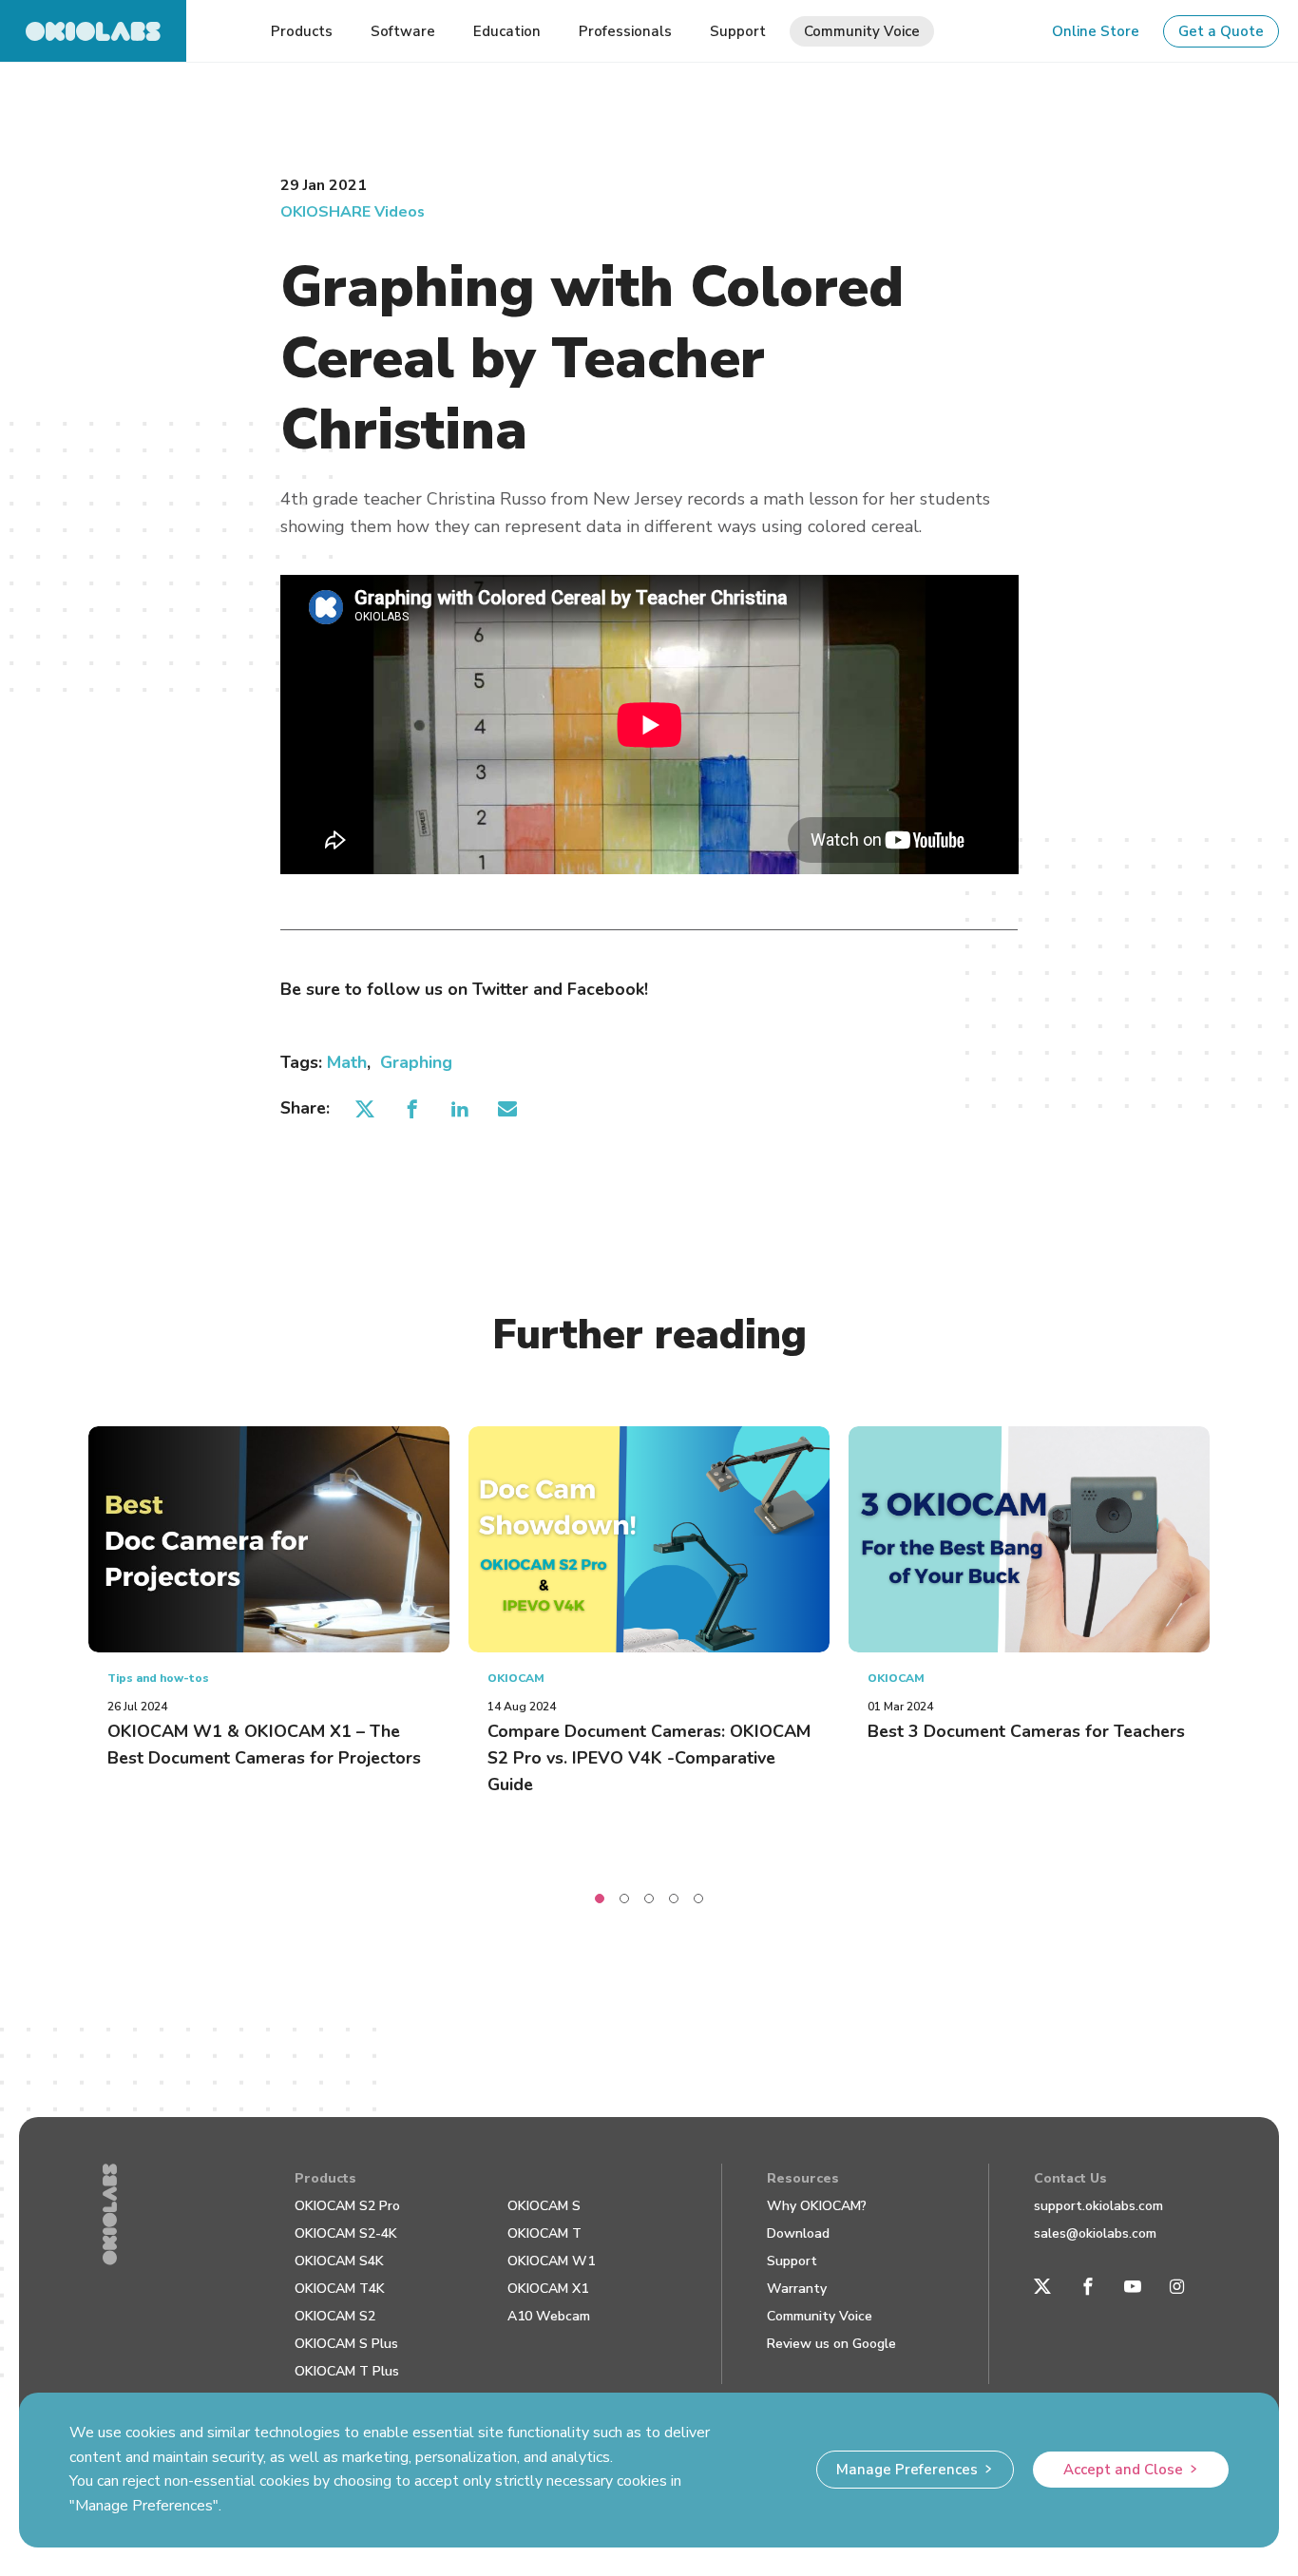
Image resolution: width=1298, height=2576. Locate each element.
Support (792, 2261)
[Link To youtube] (1133, 2287)
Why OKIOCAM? (817, 2206)
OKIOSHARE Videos (353, 212)
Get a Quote (1221, 31)
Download (798, 2233)
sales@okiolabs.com (1095, 2233)
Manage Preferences (907, 2470)
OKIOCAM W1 (551, 2261)
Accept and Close (1123, 2470)
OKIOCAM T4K (340, 2289)
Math (347, 1062)
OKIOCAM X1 (548, 2289)
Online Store (1096, 31)
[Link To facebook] (1088, 2287)
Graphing (416, 1062)
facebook (413, 1109)
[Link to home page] (93, 31)
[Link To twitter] (1042, 2287)
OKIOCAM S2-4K (346, 2233)
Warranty (797, 2289)
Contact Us (1070, 2178)
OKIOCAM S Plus (346, 2344)
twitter (365, 1109)
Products (325, 2178)
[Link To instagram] (1177, 2287)
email (508, 1109)
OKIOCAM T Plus (347, 2371)
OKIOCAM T (544, 2233)
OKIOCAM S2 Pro (347, 2206)
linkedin (460, 1109)
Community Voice (820, 2316)
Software (403, 31)
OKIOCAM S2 (335, 2316)
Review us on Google (831, 2344)
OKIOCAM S (544, 2206)
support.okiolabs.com (1098, 2206)
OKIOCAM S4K (339, 2261)
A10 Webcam (549, 2316)
